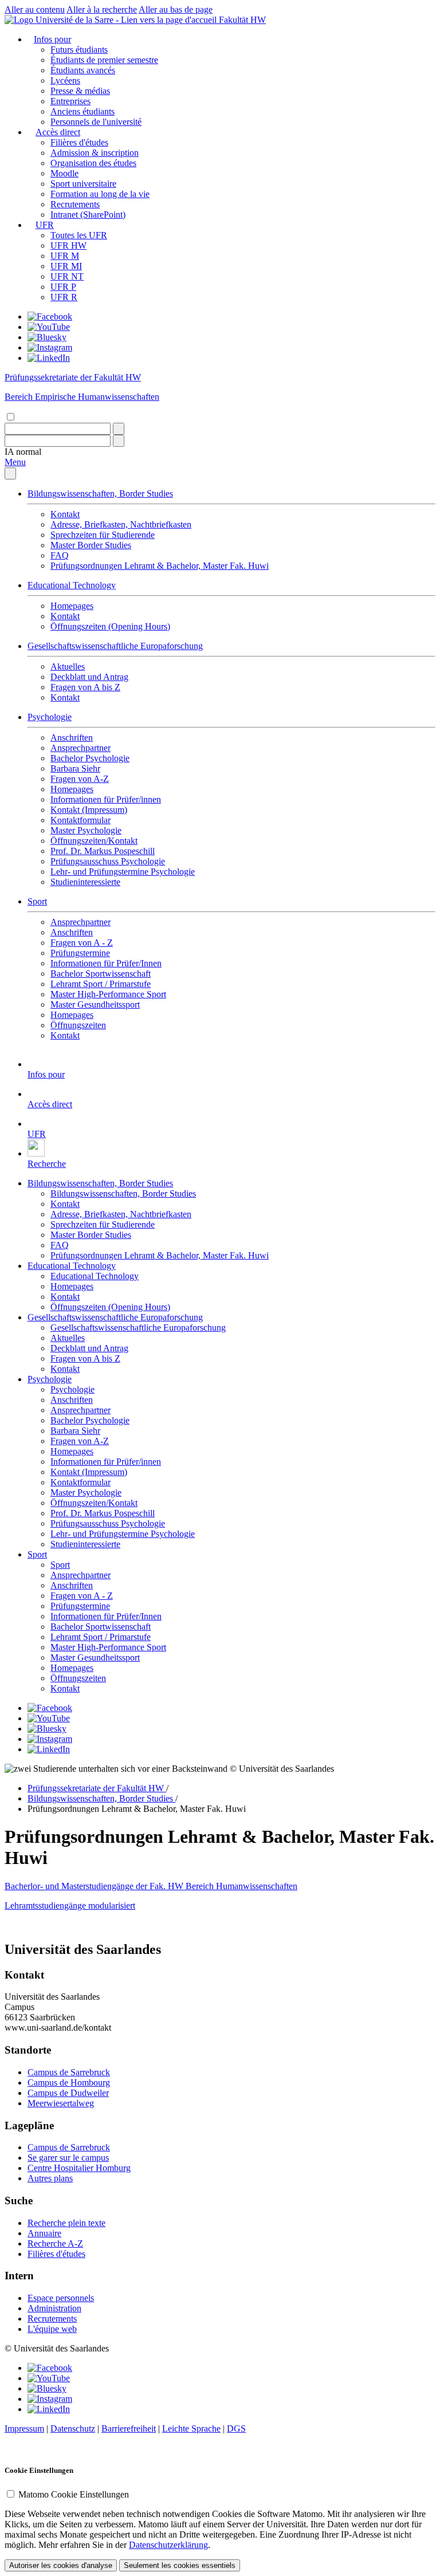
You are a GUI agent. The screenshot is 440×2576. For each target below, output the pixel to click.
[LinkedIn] (49, 358)
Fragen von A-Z (80, 779)
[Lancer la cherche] (119, 429)
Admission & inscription (95, 153)
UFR (45, 225)
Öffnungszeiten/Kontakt (94, 841)
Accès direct (58, 132)
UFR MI (66, 266)
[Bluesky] (47, 337)
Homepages (72, 606)
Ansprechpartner (80, 748)
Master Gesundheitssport (95, 1004)
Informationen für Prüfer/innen (106, 799)
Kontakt (65, 514)
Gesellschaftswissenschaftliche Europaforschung (115, 646)
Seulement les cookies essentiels (180, 2565)
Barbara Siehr (75, 768)
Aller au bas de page (176, 9)
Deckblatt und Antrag (89, 677)
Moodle (64, 173)
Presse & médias (80, 91)
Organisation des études (93, 163)
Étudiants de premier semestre (104, 60)
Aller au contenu (35, 9)
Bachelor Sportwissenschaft (101, 974)
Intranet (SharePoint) (88, 215)
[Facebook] (50, 316)
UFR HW (68, 245)
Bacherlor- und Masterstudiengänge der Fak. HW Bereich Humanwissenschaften (151, 1886)
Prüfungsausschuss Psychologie (108, 861)
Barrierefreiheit (129, 2428)
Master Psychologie (86, 830)
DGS (236, 2428)
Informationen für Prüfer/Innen (106, 963)
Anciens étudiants (82, 111)
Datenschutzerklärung (168, 2545)
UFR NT (67, 276)
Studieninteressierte (85, 882)
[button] (23, 452)
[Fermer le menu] (10, 473)
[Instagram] (50, 347)
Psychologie (50, 717)
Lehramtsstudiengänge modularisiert (70, 1906)
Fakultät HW (242, 20)
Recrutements (75, 204)
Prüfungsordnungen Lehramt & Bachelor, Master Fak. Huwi (160, 566)
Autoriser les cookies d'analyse (61, 2565)
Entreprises (70, 101)
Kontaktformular (80, 820)
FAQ (60, 555)
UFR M (65, 256)
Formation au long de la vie (100, 194)
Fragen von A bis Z (85, 687)
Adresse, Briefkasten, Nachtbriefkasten (121, 524)
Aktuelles (68, 666)
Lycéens (65, 80)
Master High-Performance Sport (108, 994)
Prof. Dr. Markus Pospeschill (103, 851)
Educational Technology (72, 585)
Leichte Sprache (191, 2428)
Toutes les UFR (79, 235)
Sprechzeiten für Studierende (103, 535)
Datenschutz (73, 2428)
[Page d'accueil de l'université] (112, 20)
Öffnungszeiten (78, 1025)
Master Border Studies (91, 545)
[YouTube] (49, 327)
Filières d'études (79, 142)
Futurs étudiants (79, 50)
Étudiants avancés (83, 70)
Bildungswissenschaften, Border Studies (100, 493)
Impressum (24, 2428)
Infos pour (52, 39)
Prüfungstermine (80, 953)
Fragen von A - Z (82, 943)
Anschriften (72, 738)
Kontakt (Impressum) (89, 810)
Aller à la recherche (102, 9)
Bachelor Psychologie (90, 758)
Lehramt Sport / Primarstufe (101, 984)
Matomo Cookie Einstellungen (74, 2494)
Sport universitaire (83, 184)
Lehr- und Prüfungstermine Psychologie (123, 872)
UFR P (63, 287)
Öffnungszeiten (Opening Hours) (110, 626)
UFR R (64, 297)
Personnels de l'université (96, 122)
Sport (37, 901)
